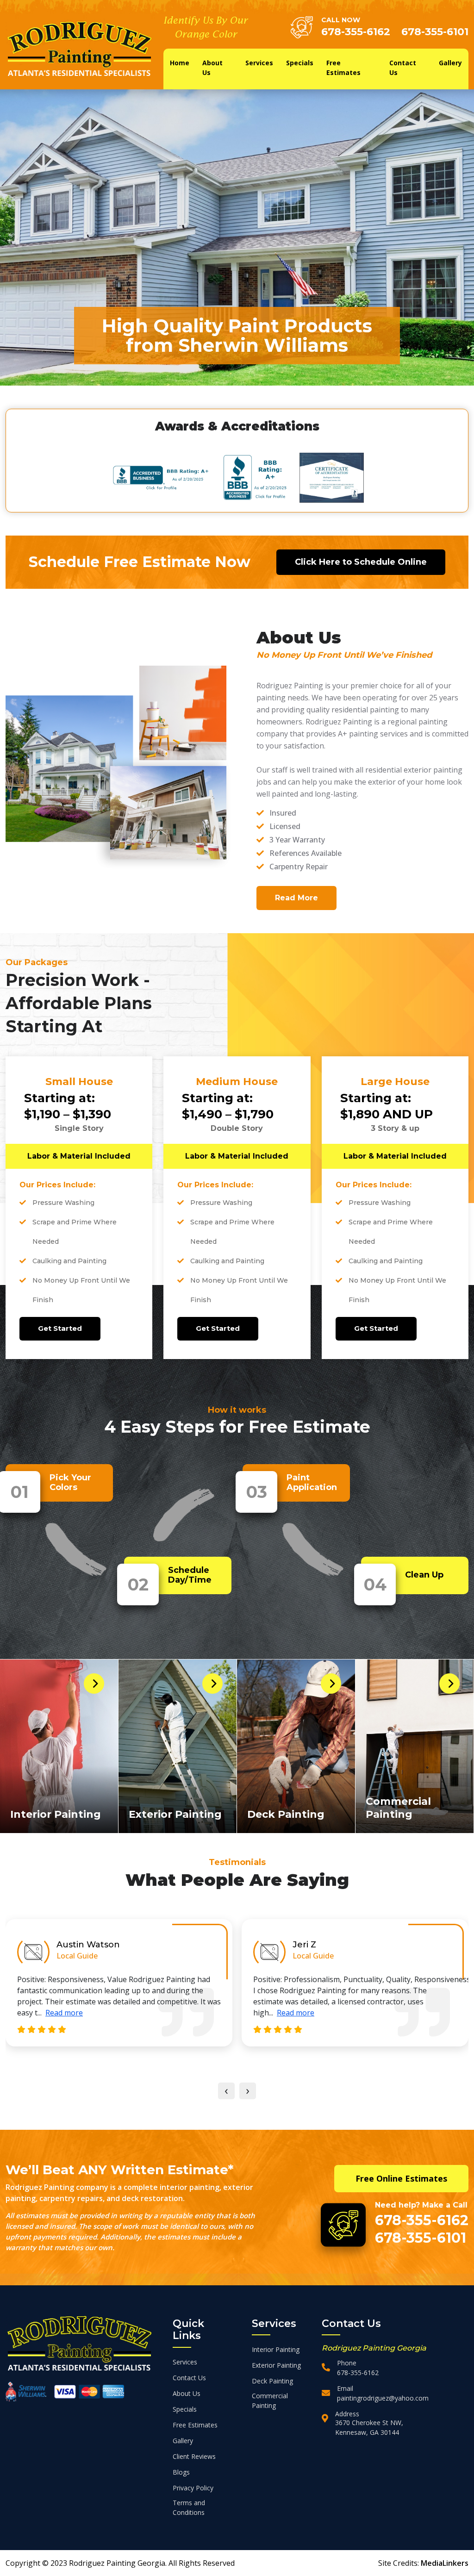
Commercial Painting (398, 1808)
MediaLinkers (445, 2563)
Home (180, 63)
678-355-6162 (356, 32)
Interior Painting (56, 1814)
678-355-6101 (435, 32)
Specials (300, 63)
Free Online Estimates (401, 2178)
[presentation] (226, 2091)
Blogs (181, 2472)
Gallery (450, 63)
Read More (296, 898)
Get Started (60, 1328)
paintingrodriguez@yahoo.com (383, 2398)
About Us (212, 68)
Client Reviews (194, 2456)
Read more (59, 2013)
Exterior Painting (175, 1814)
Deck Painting (286, 1814)
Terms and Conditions (189, 2507)
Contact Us (403, 68)
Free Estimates (343, 68)
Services (259, 63)
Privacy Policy (193, 2488)
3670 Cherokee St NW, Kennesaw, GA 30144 (369, 2427)
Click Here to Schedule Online (361, 562)
